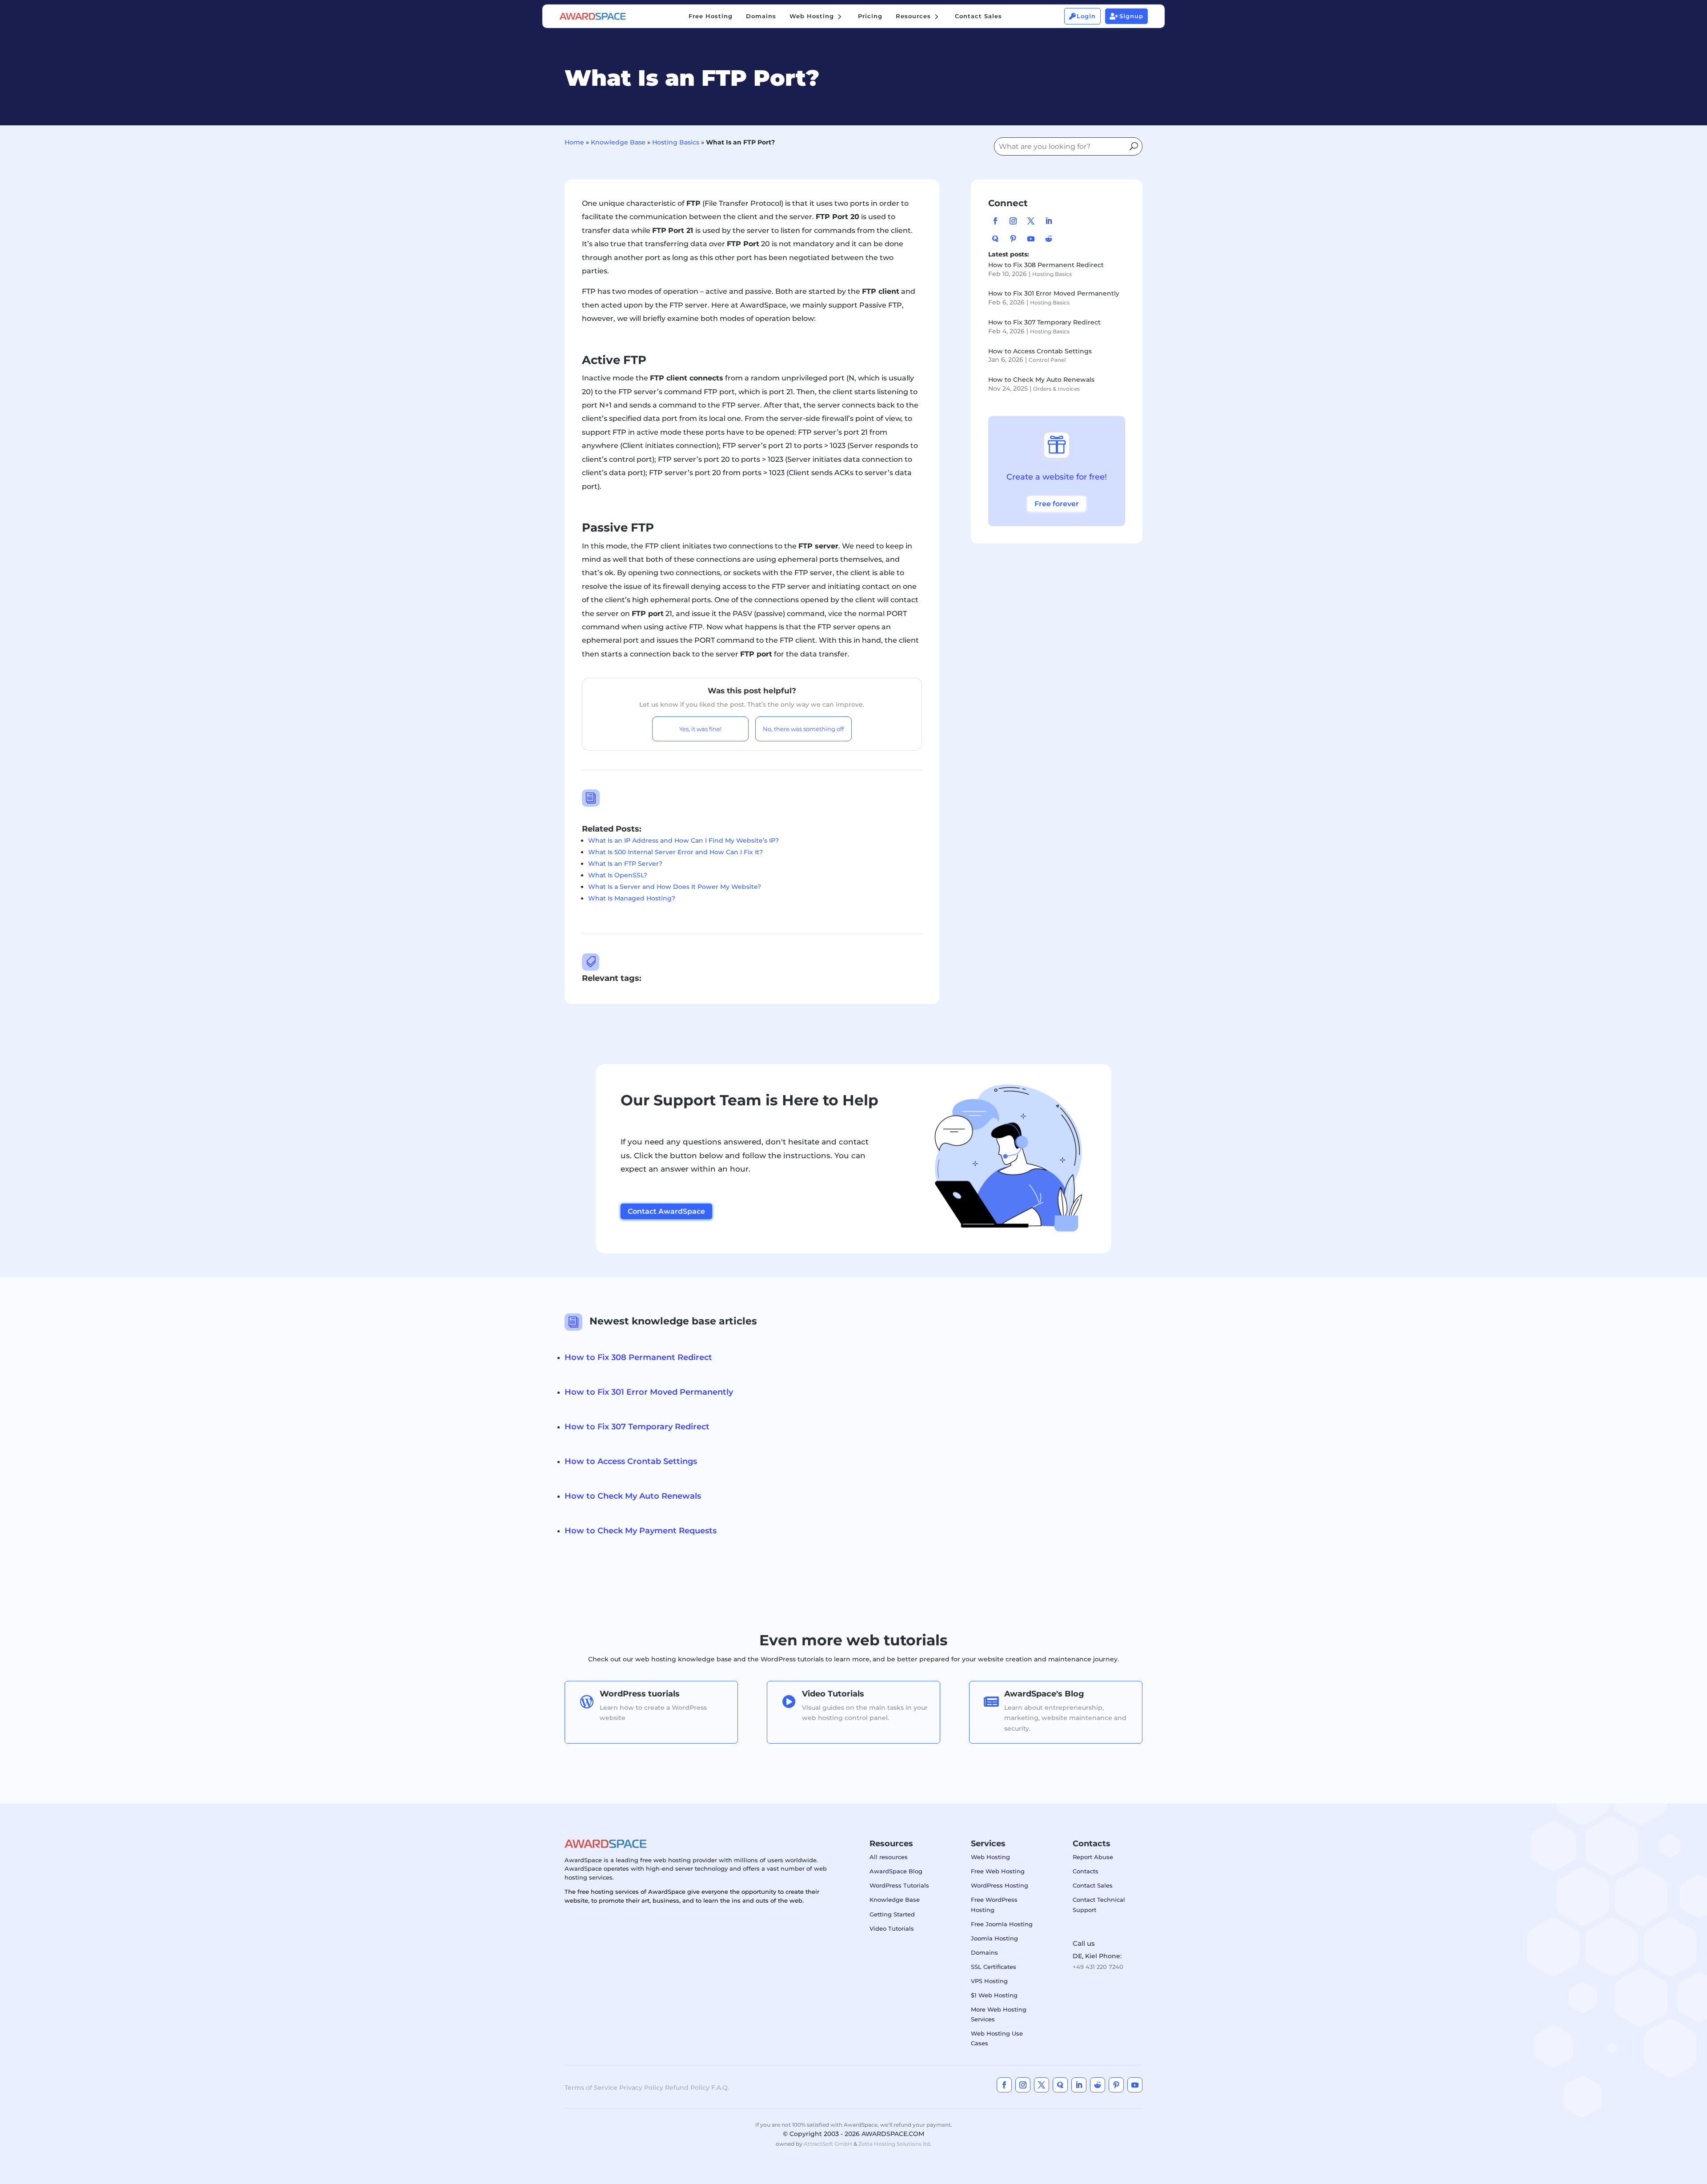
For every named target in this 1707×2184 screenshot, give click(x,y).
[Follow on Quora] (995, 239)
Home (574, 142)
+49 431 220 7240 (1098, 1967)
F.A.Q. (720, 2088)
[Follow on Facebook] (995, 221)
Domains (984, 1952)
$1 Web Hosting (994, 1995)
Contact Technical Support (1099, 1904)
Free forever (1057, 504)
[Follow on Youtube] (1031, 239)
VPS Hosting (989, 1981)
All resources (889, 1857)
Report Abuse (1093, 1857)
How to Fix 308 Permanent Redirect (1046, 265)
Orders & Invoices (1056, 389)
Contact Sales (1093, 1885)
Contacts (1086, 1871)
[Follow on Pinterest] (1013, 239)
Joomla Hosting (994, 1938)
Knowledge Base (618, 142)
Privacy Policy (641, 2088)
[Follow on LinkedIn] (1049, 221)
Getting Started (892, 1914)
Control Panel (1047, 360)
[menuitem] (711, 16)
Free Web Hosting (998, 1871)
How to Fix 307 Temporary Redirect (1044, 322)
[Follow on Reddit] (1049, 239)
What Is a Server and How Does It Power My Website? (675, 887)
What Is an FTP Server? (625, 864)
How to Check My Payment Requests (641, 1531)
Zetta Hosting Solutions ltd (894, 2144)
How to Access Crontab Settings (1040, 351)
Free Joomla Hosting (1002, 1924)
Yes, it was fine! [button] (700, 729)
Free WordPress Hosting (994, 1904)
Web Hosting (990, 1857)
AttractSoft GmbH (828, 2144)
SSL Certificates (994, 1967)
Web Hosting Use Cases (997, 2038)
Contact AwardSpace (666, 1211)
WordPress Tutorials (899, 1885)
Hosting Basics (676, 142)
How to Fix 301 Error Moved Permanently (1054, 293)
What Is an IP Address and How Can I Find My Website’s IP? (683, 840)
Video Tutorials (892, 1928)
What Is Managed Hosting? (632, 898)
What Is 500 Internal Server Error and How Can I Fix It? (675, 852)
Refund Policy (687, 2088)
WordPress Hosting (1000, 1885)
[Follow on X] (1031, 221)
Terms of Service (591, 2088)
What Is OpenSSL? (618, 875)
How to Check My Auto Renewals (1041, 380)
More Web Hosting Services (999, 2014)
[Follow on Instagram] (1013, 221)
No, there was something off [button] (803, 729)
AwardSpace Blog (896, 1871)
